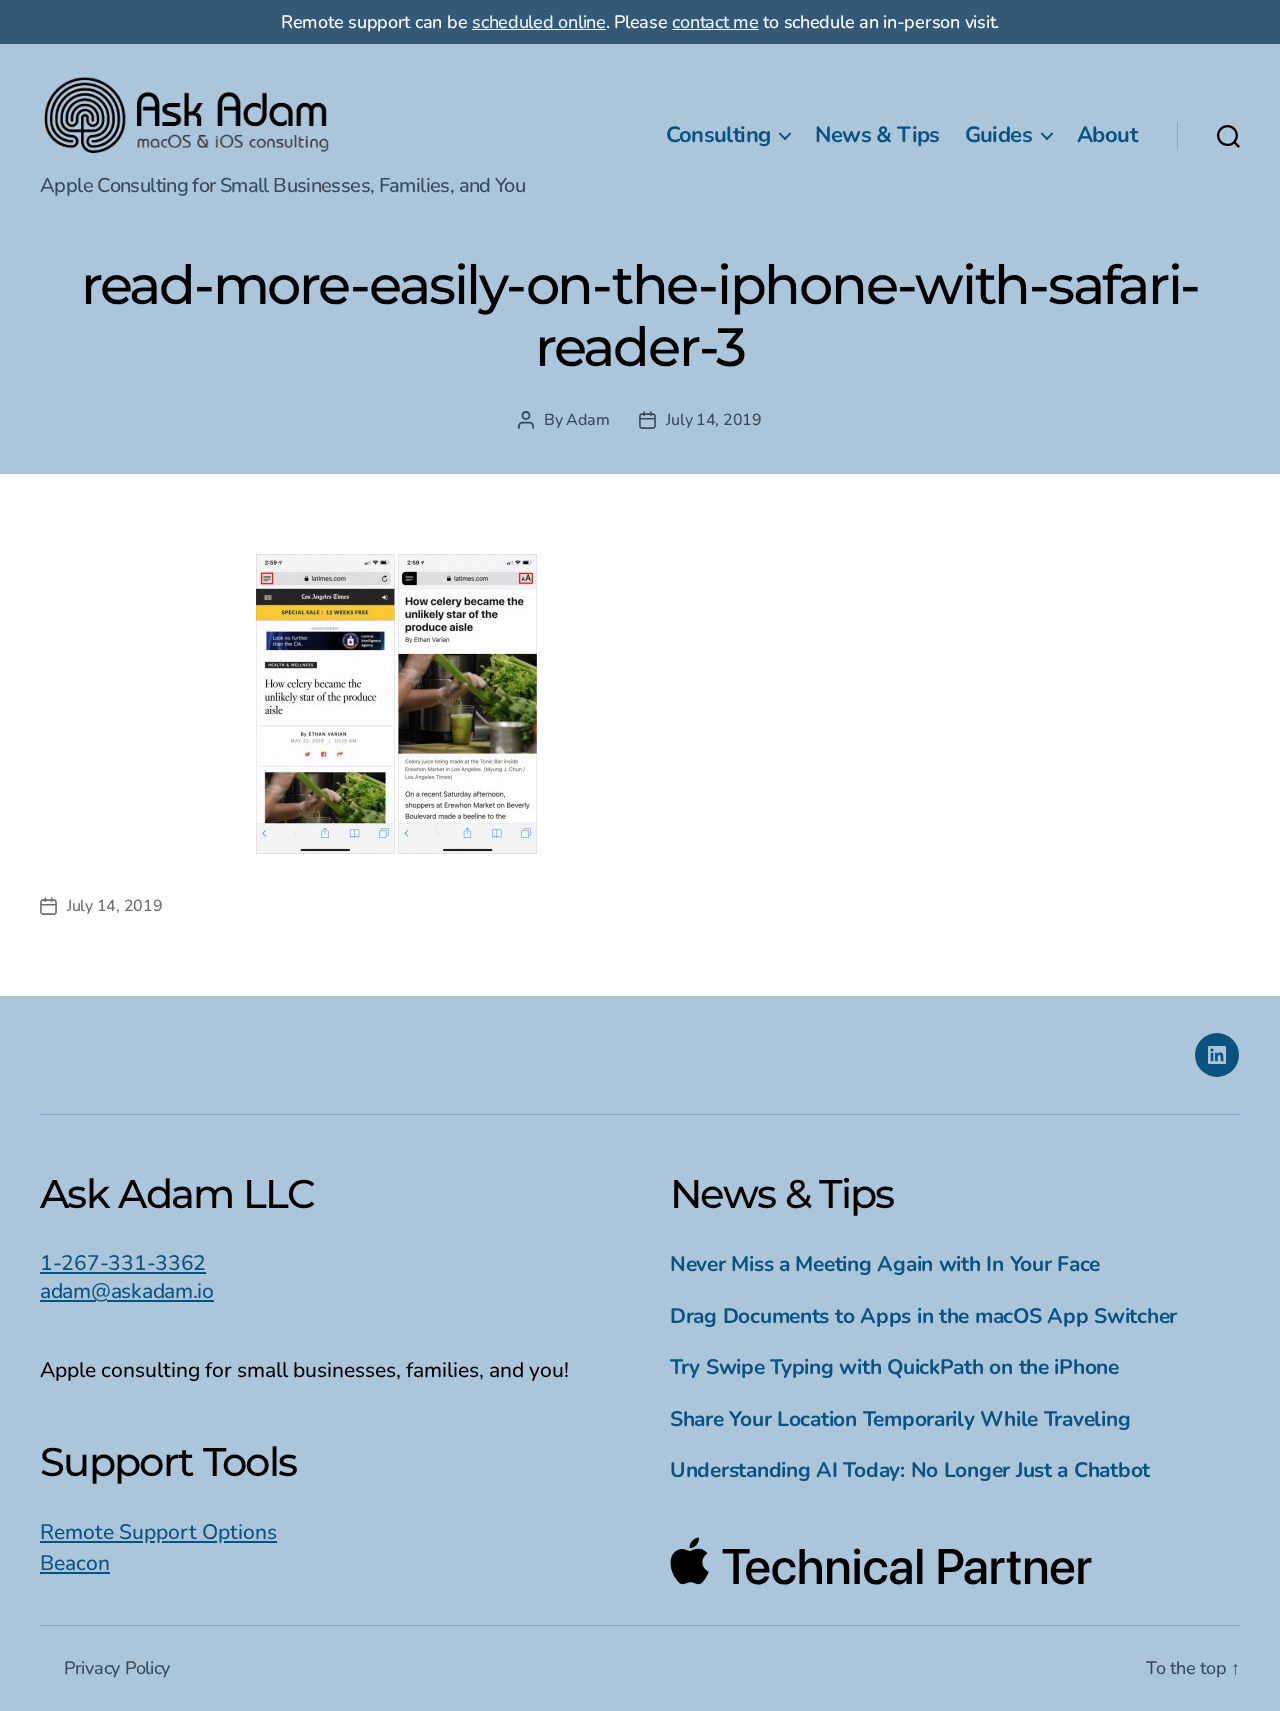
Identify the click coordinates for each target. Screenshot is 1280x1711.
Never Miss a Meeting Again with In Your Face (885, 1264)
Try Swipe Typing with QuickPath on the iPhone (894, 1367)
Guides (998, 135)
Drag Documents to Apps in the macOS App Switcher (923, 1316)
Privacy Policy (117, 1668)
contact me (715, 22)
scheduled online (539, 22)
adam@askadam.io (127, 1291)
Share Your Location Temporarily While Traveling (900, 1419)
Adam (587, 420)
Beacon (75, 1563)
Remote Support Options (158, 1532)
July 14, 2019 (714, 420)
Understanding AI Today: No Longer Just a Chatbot (910, 1470)
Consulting (718, 135)
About (1107, 135)
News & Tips (877, 135)
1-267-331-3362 (123, 1263)
